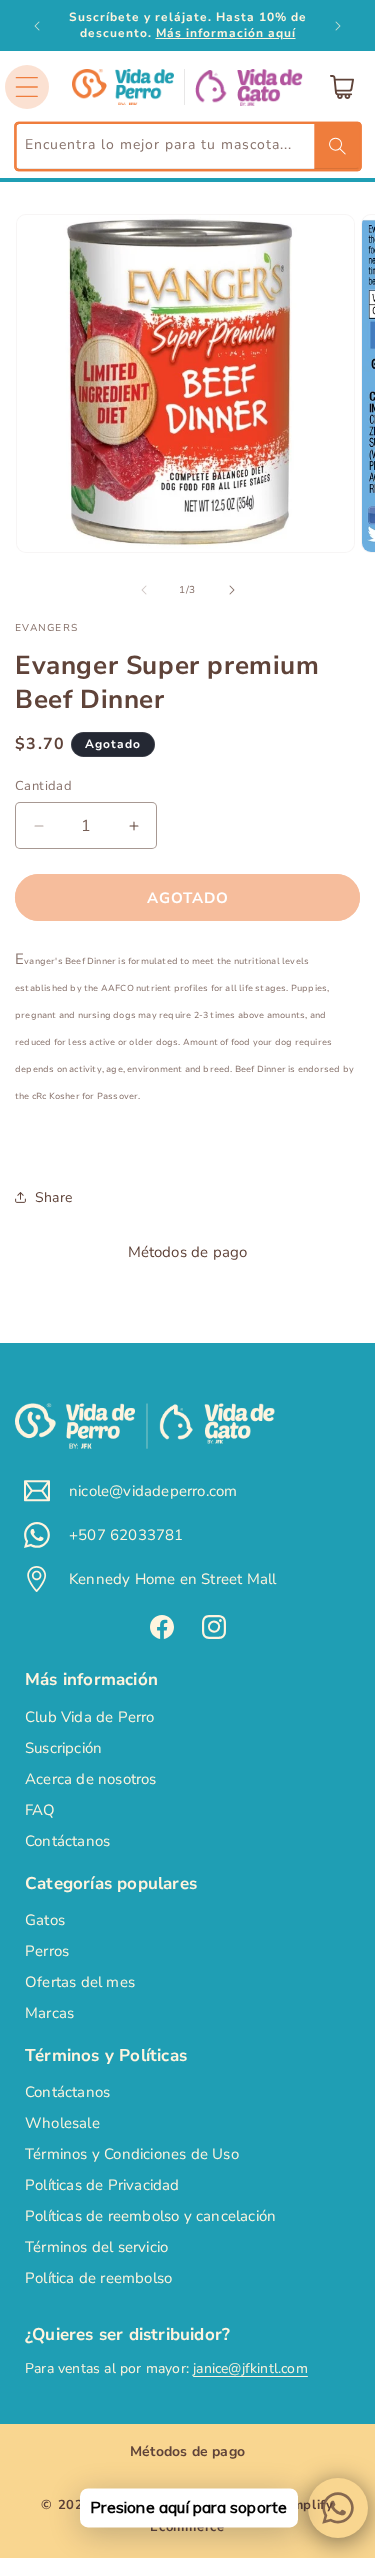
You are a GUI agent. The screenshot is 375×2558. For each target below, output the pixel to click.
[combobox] (187, 146)
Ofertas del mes (80, 1982)
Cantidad (43, 786)
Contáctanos (67, 1841)
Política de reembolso (98, 2278)
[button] (27, 87)
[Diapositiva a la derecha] (232, 590)
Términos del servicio (96, 2247)
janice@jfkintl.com (250, 2368)
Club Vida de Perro (90, 1717)
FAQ (40, 1810)
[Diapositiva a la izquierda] (144, 590)
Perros (47, 1951)
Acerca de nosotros (91, 1779)
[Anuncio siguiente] (338, 26)
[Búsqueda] (337, 146)
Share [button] (53, 1197)
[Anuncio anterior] (37, 26)
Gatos (45, 1920)
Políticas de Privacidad (102, 2185)
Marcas (49, 2013)
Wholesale (62, 2123)
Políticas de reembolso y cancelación (150, 2216)
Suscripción (63, 1748)
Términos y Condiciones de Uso (132, 2154)
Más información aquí (226, 33)
